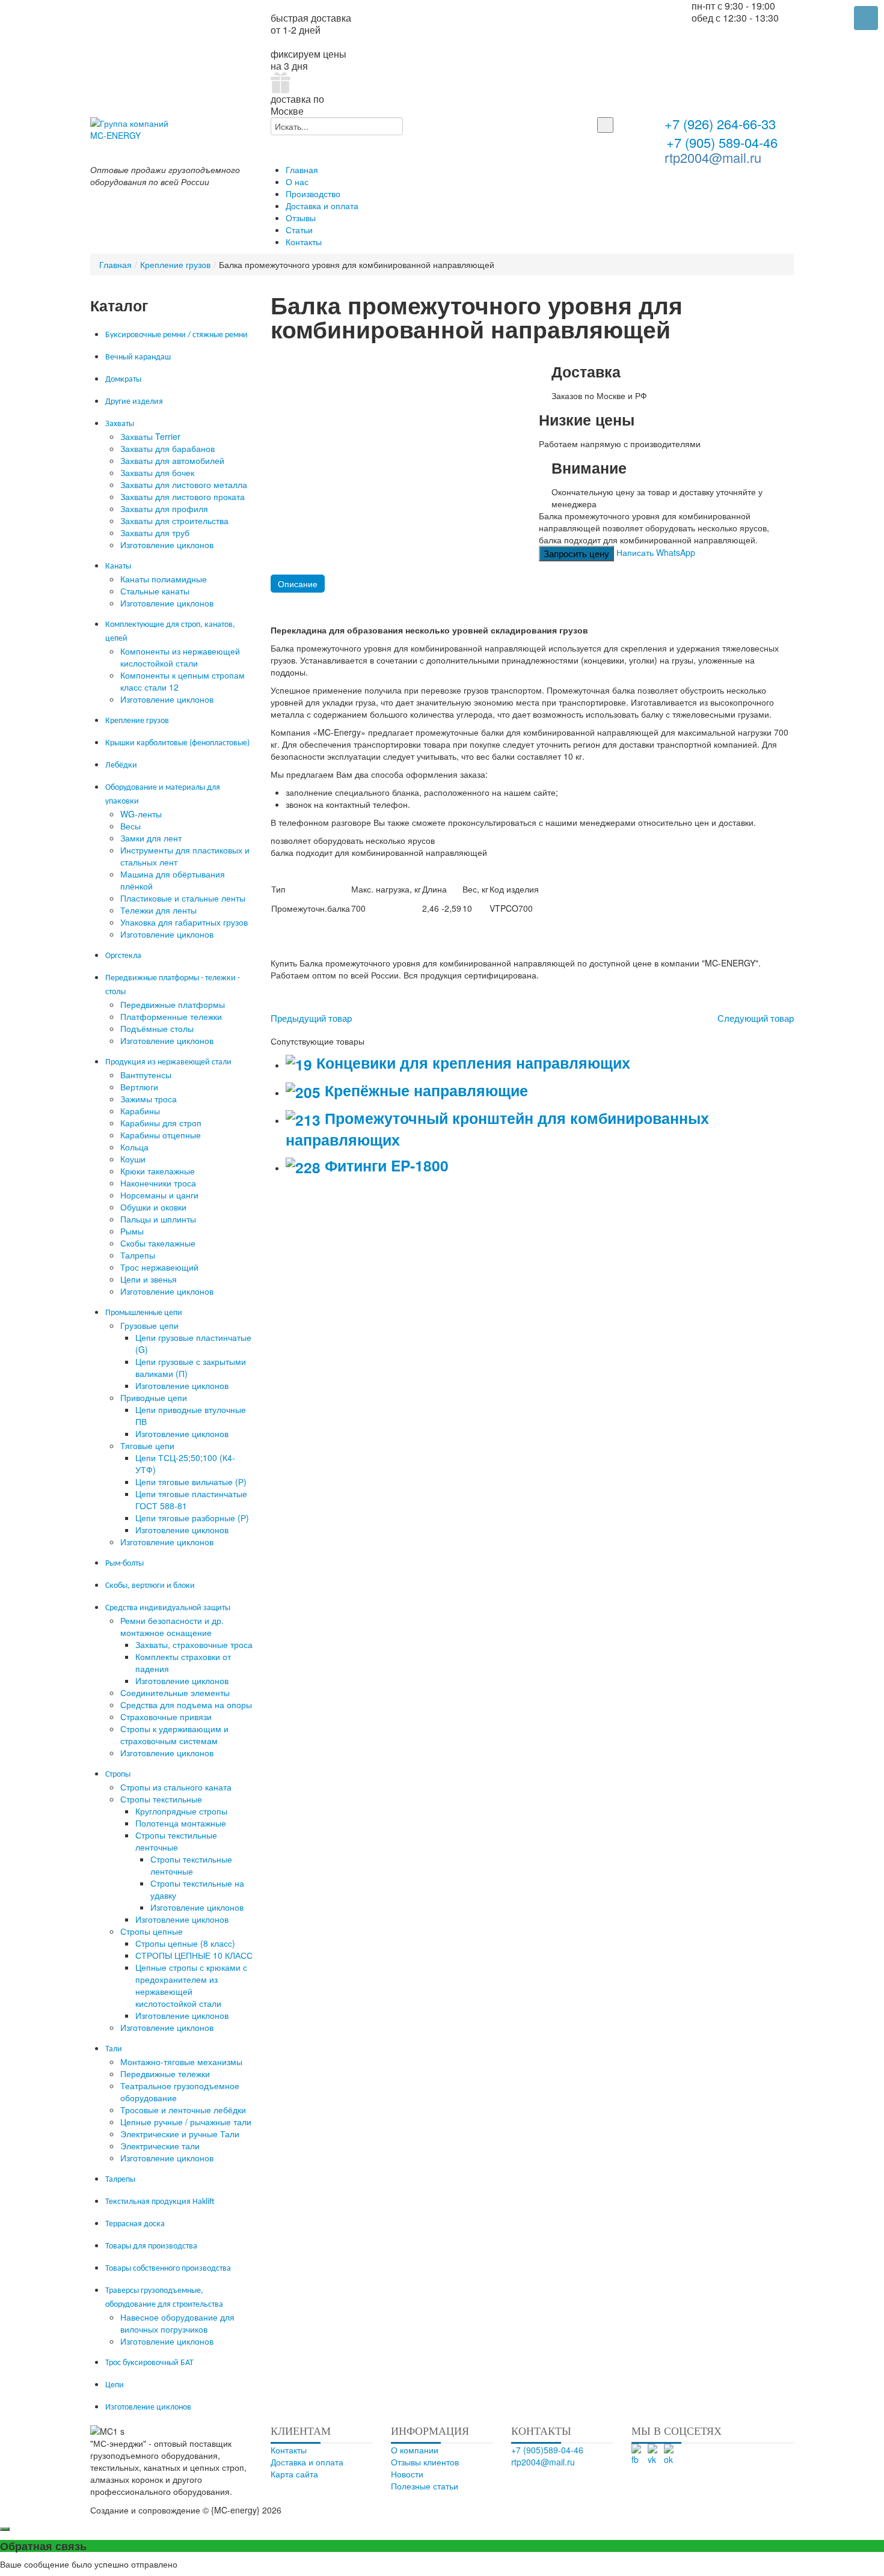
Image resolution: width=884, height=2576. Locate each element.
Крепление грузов (175, 264)
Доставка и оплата (307, 2462)
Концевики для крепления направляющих (471, 1063)
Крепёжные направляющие (424, 1090)
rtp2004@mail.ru (713, 157)
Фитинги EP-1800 (385, 1165)
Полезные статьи (425, 2486)
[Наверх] (454, 2510)
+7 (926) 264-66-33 (720, 125)
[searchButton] (605, 125)
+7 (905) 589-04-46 (720, 142)
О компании (415, 2450)
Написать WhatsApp (656, 552)
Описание (298, 584)
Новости (407, 2474)
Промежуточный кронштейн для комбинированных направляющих (497, 1129)
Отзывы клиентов (425, 2462)
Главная (115, 264)
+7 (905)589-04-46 (547, 2450)
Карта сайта (294, 2474)
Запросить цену (576, 553)
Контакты (289, 2450)
